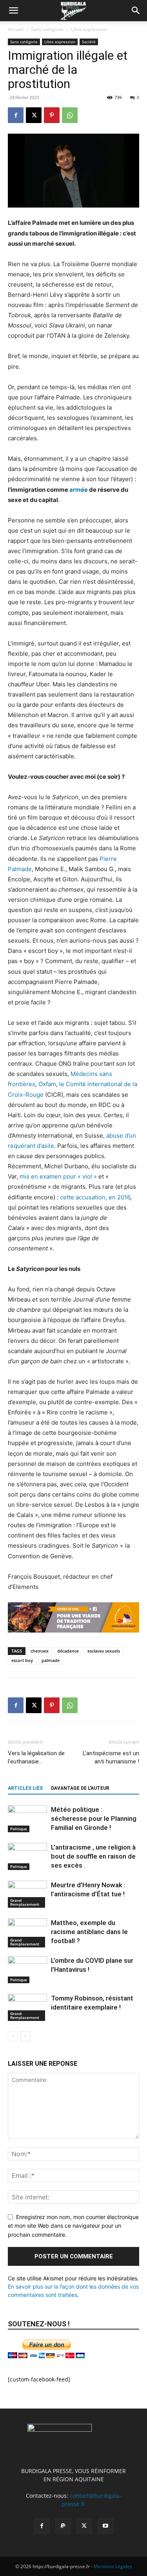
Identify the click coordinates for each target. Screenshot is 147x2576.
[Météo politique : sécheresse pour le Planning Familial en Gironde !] (27, 1819)
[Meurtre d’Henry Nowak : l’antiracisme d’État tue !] (27, 1894)
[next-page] (25, 2036)
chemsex (40, 1651)
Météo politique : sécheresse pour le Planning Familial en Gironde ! (94, 1818)
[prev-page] (13, 2036)
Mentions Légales (113, 2566)
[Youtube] (105, 2526)
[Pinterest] (52, 115)
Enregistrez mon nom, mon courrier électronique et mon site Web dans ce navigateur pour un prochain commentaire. (73, 2226)
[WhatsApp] (70, 115)
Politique (19, 1829)
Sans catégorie (47, 29)
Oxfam (47, 1084)
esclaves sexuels (104, 1651)
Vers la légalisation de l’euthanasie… (36, 1757)
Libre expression (89, 29)
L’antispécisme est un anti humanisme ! (111, 1757)
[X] (34, 115)
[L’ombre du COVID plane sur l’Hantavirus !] (27, 1970)
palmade (51, 1660)
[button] (13, 11)
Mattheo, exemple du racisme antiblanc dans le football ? (89, 1932)
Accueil (16, 29)
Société (89, 42)
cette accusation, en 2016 (95, 1197)
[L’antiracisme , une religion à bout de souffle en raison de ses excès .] (27, 1856)
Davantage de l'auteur (80, 1788)
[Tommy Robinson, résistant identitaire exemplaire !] (27, 2007)
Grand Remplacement (25, 1902)
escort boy (22, 1660)
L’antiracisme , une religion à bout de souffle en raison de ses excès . (93, 1856)
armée (79, 490)
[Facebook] (16, 115)
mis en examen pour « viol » (58, 1176)
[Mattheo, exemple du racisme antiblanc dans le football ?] (27, 1933)
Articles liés (25, 1788)
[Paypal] (63, 2526)
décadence (68, 1651)
